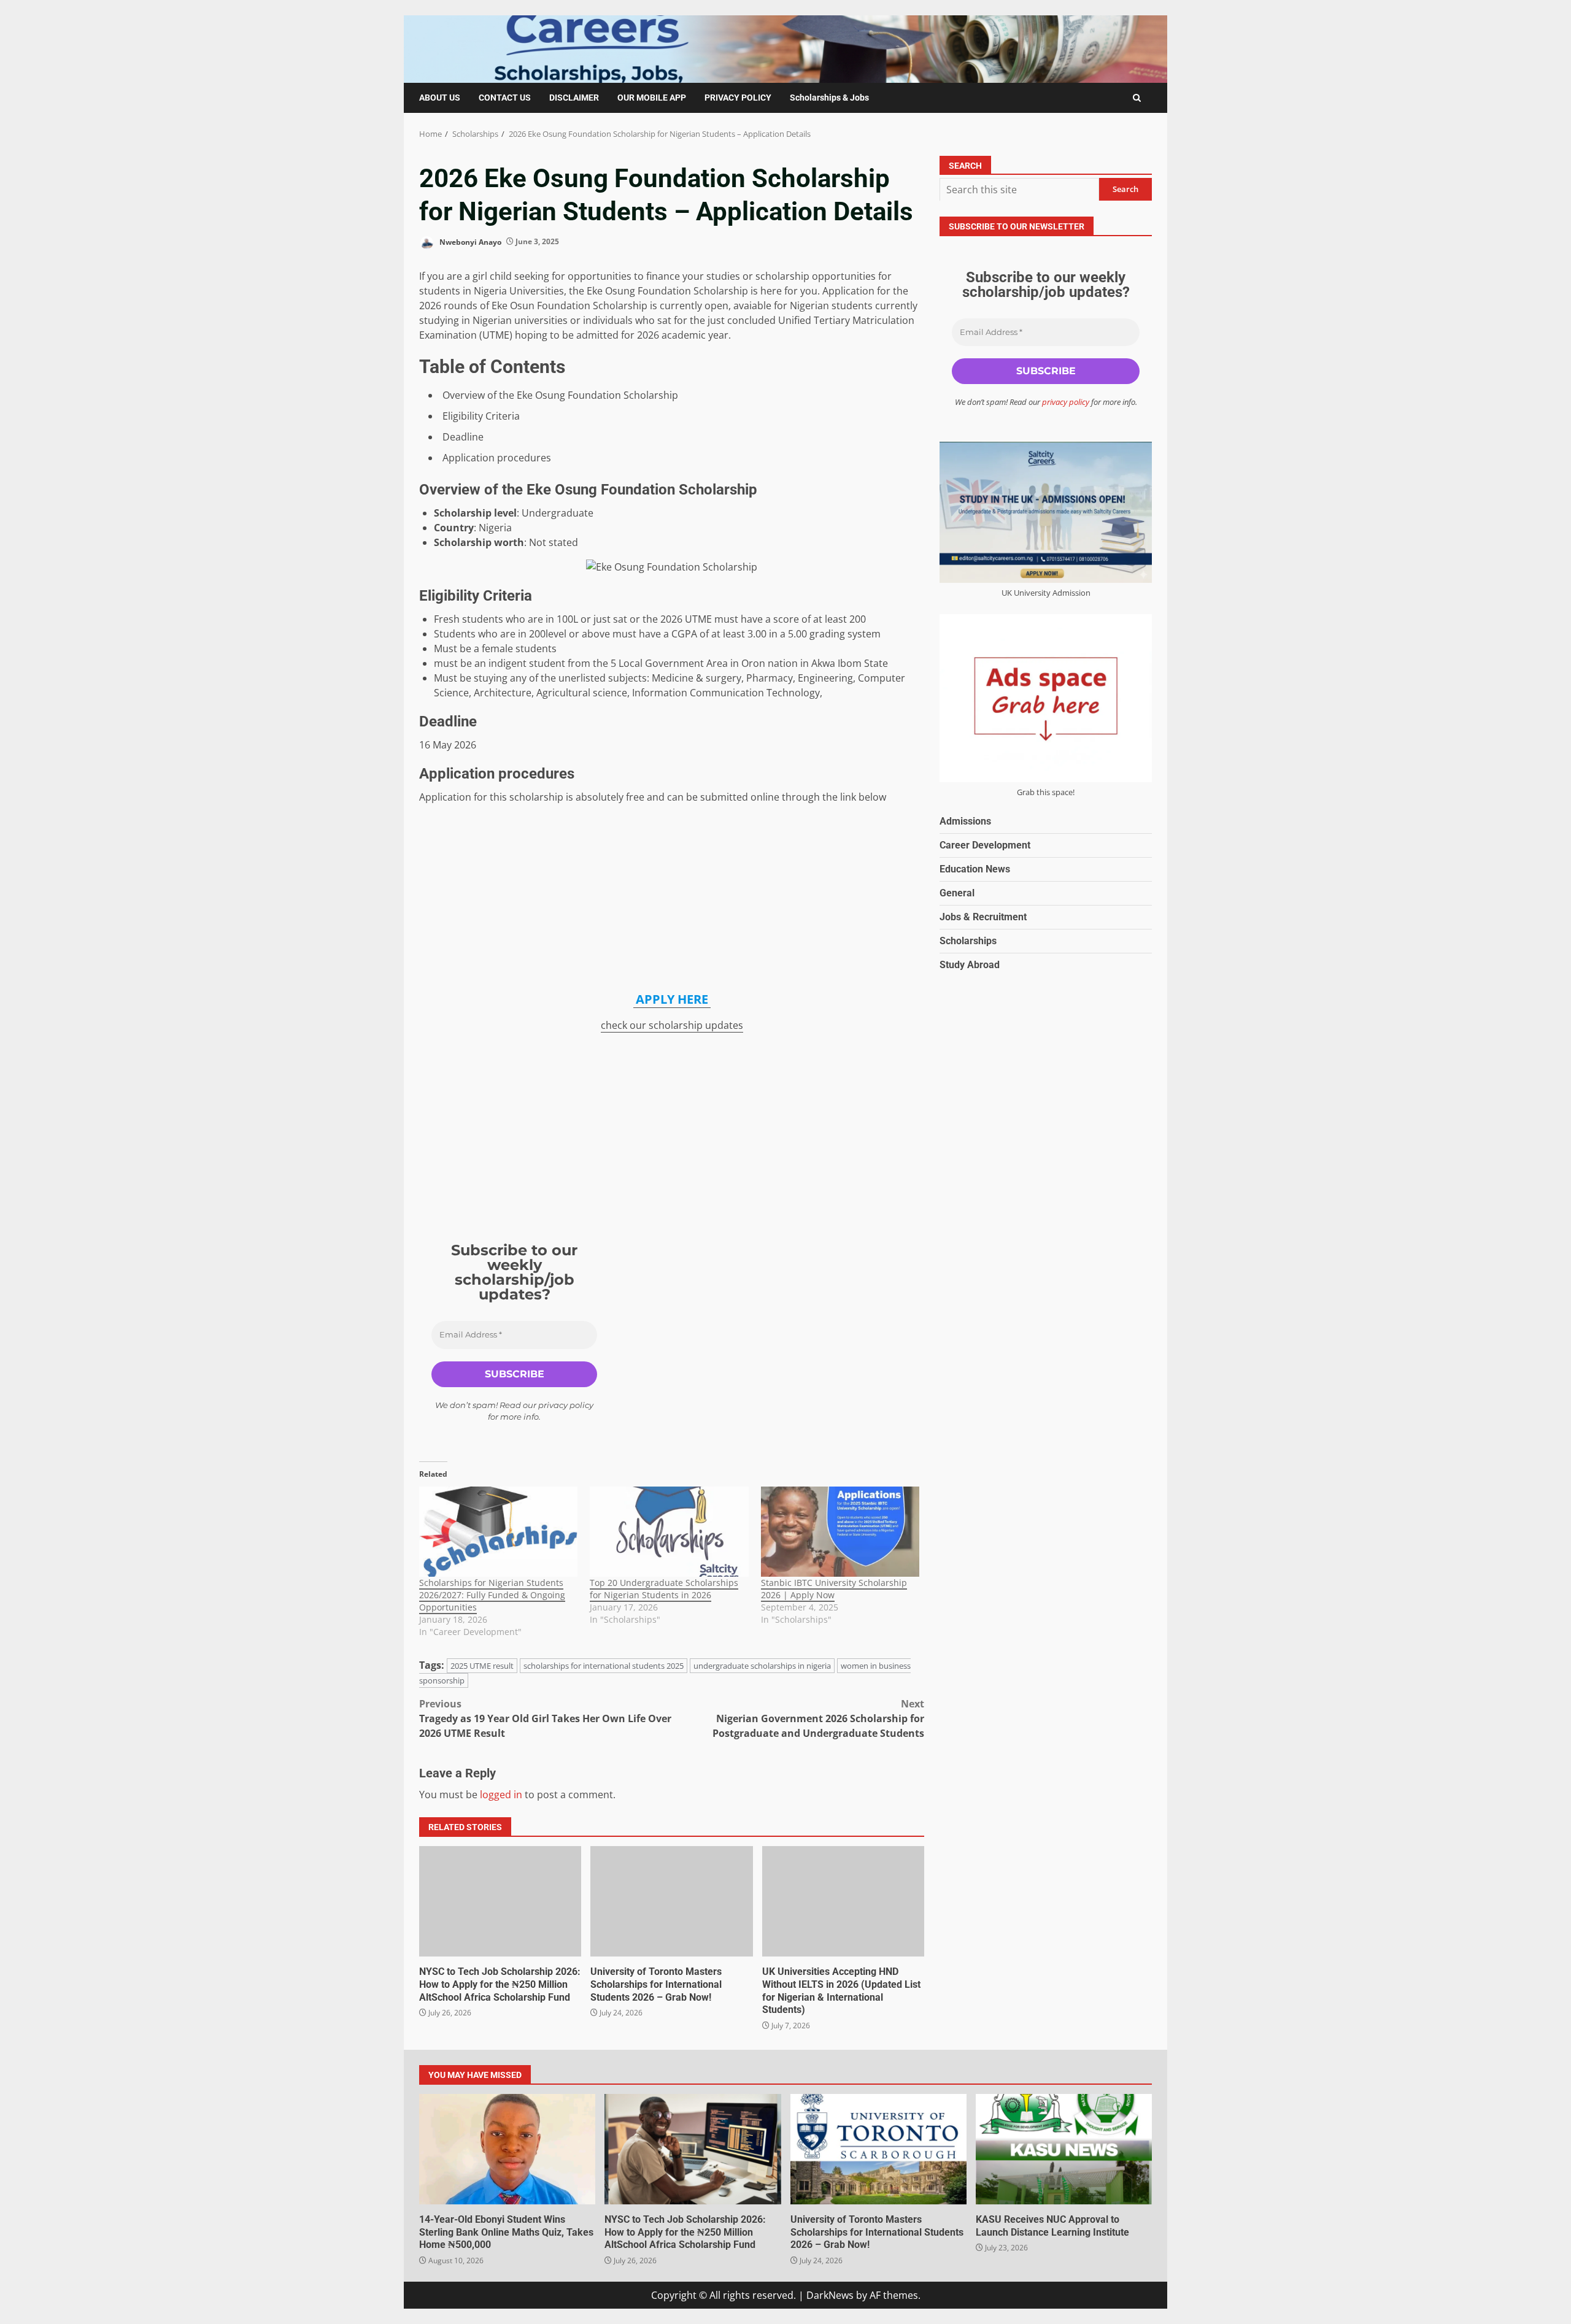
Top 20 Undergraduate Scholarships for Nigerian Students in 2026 (664, 1589)
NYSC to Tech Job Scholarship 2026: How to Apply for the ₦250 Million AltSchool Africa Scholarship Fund (500, 1901)
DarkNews (830, 2295)
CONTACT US (505, 98)
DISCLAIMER (574, 98)
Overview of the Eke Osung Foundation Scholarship (560, 395)
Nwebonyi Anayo (469, 241)
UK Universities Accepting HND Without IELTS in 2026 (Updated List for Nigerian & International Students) (843, 1901)
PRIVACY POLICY (738, 98)
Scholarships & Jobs (829, 98)
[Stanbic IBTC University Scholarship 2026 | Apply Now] (840, 1532)
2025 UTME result (482, 1666)
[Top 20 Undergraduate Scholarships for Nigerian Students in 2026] (669, 1532)
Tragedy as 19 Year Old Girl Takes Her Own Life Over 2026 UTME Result (545, 1718)
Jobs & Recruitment (983, 916)
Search (965, 166)
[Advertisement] (672, 899)
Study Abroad (970, 964)
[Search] (1137, 98)
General (957, 892)
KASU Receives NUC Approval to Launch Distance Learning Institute (1064, 2149)
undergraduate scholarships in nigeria (762, 1666)
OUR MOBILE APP (652, 98)
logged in (501, 1795)
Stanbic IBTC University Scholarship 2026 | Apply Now (834, 1589)
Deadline (463, 437)
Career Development (985, 845)
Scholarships (968, 940)
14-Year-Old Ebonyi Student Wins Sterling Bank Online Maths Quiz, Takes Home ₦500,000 (507, 2149)
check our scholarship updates (672, 1025)
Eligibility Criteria (481, 416)
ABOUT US (440, 98)
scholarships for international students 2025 (604, 1666)
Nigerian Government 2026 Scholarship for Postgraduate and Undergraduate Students (818, 1718)
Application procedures (497, 458)
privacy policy (566, 1405)
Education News (975, 868)
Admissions (965, 821)
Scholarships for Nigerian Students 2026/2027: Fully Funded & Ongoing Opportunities (492, 1595)
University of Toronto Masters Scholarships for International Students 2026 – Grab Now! (671, 1901)
